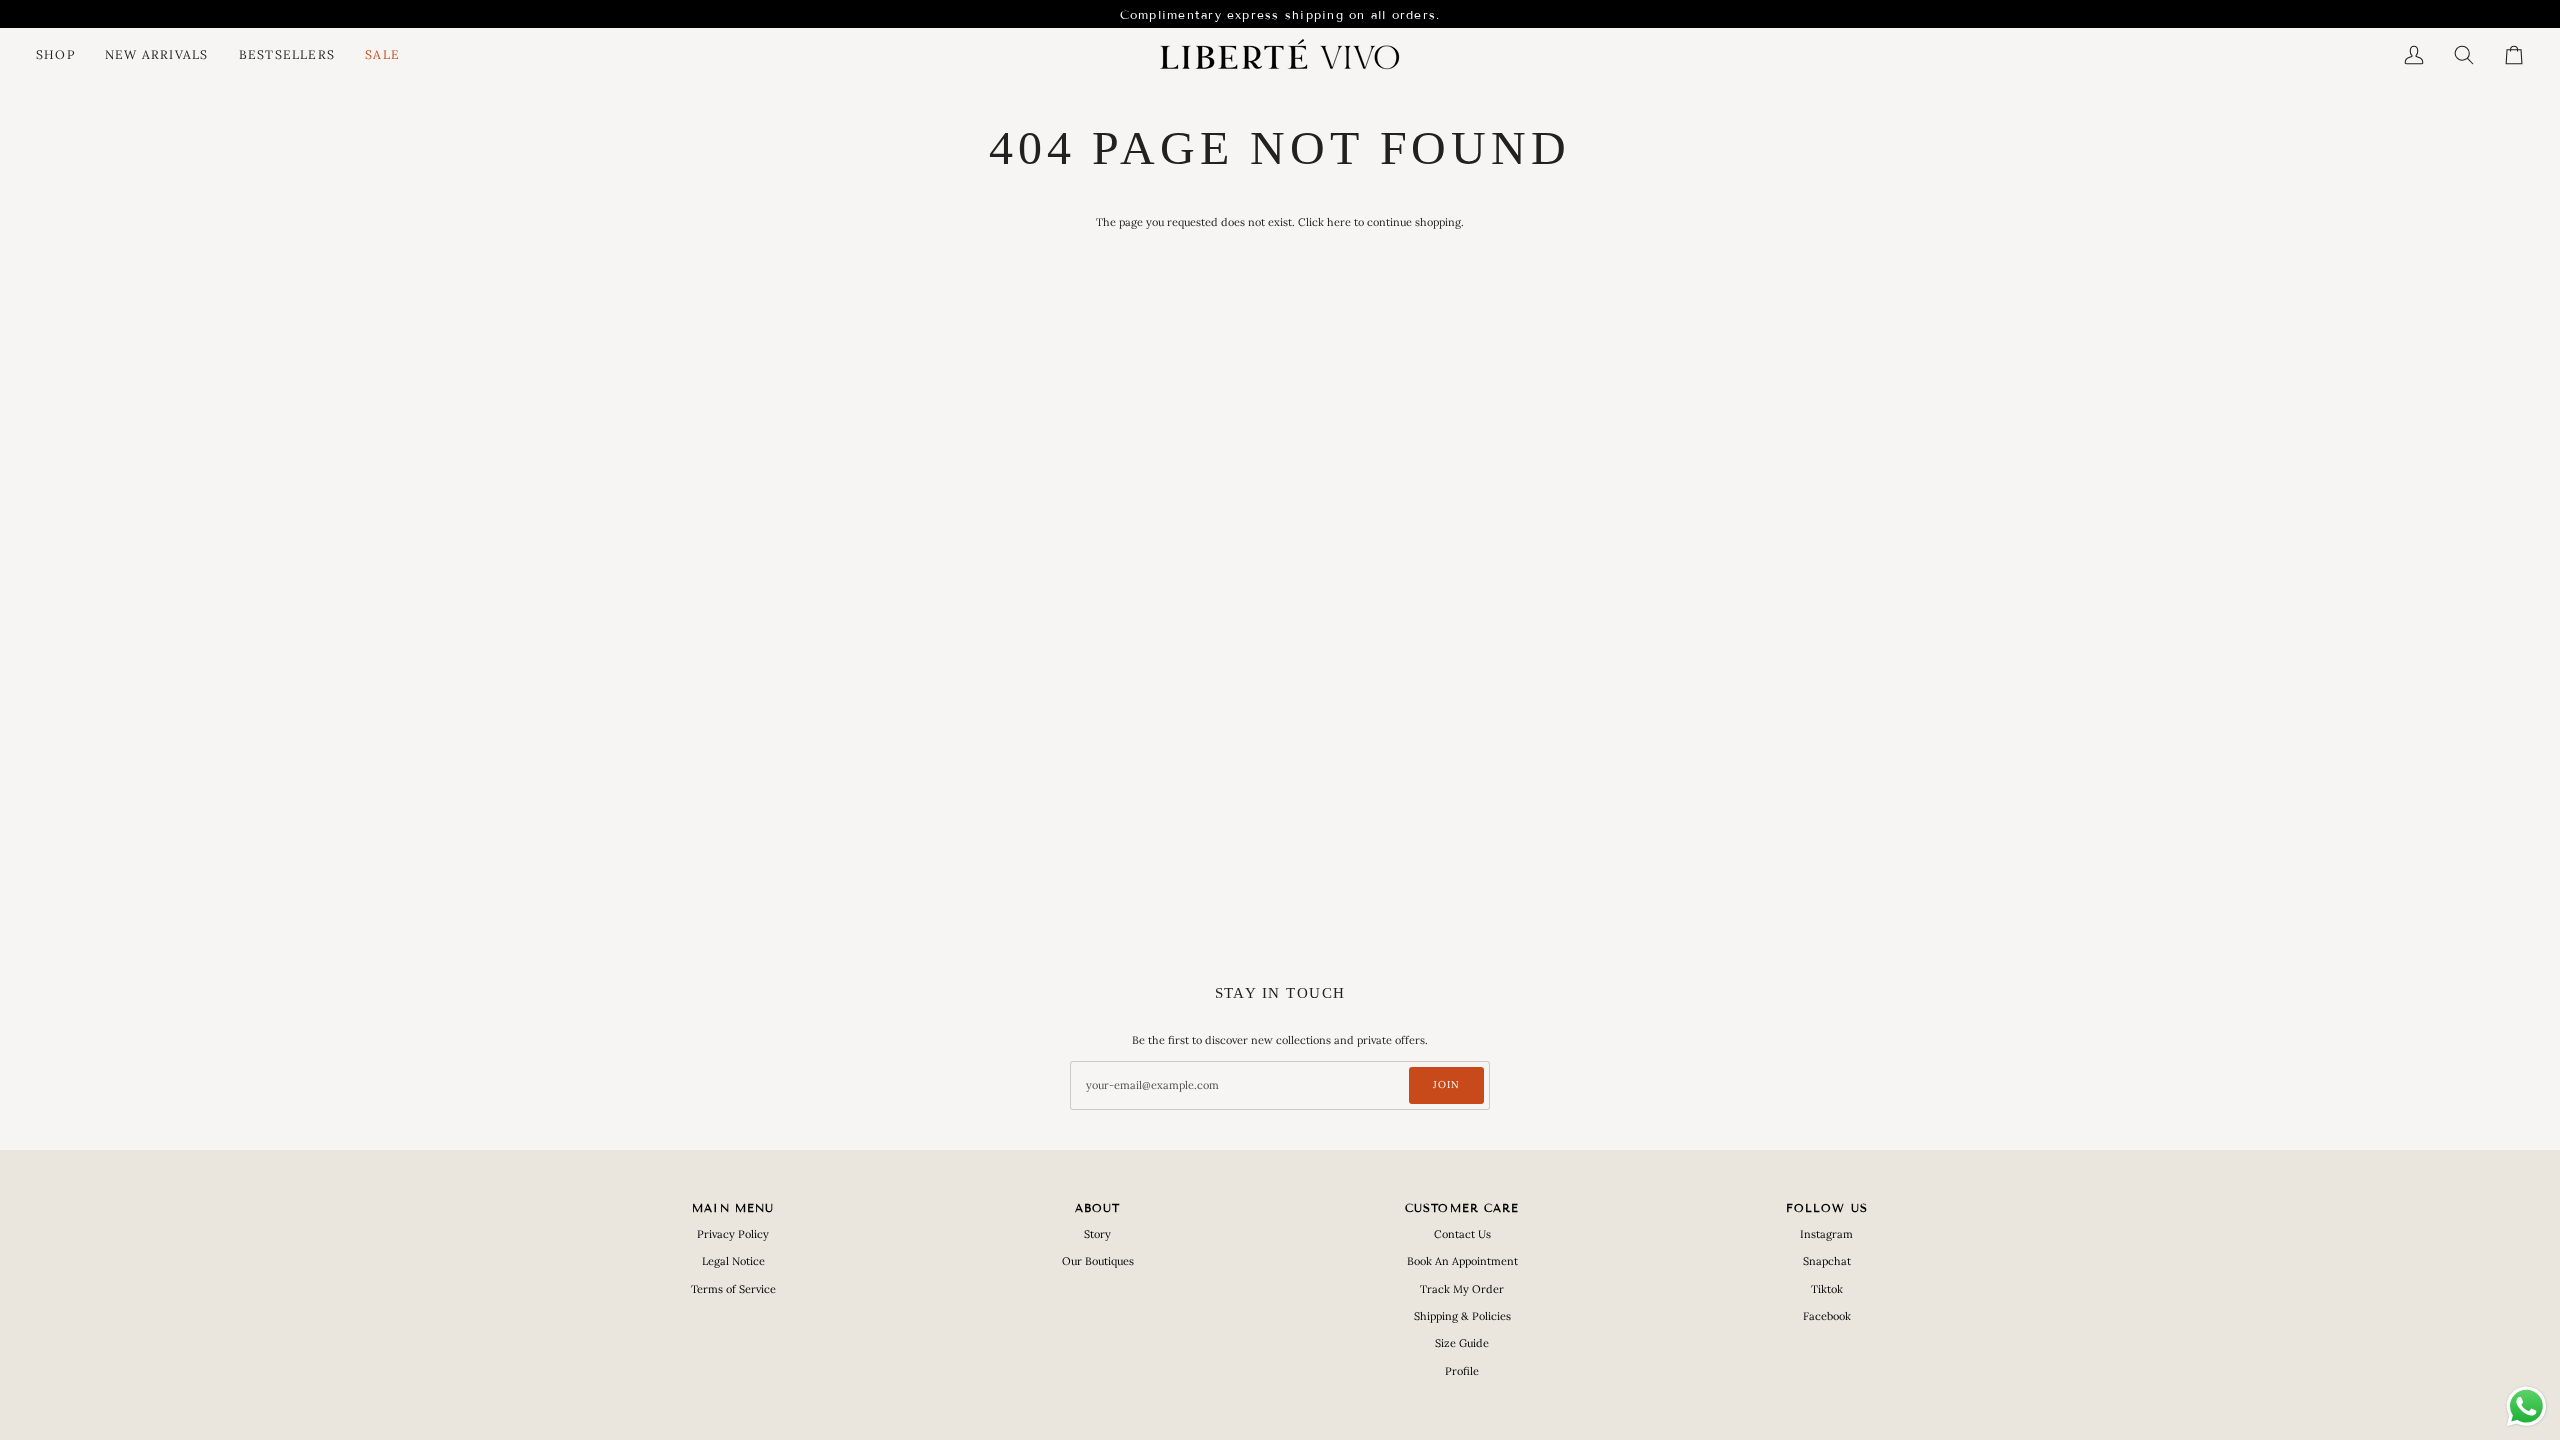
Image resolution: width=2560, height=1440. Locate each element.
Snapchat (1827, 1261)
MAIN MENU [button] (733, 1208)
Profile (1462, 1371)
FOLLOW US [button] (1827, 1208)
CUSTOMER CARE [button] (1462, 1208)
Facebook (1827, 1316)
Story (1097, 1234)
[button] (63, 55)
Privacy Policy (733, 1234)
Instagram (1826, 1234)
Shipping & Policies (1462, 1316)
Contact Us (1462, 1234)
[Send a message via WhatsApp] (2526, 1406)
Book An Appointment (1462, 1261)
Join (1446, 1084)
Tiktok (1827, 1289)
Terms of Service (733, 1289)
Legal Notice (733, 1261)
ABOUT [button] (1098, 1208)
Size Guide (1462, 1343)
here (1339, 222)
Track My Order (1462, 1289)
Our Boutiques (1098, 1261)
